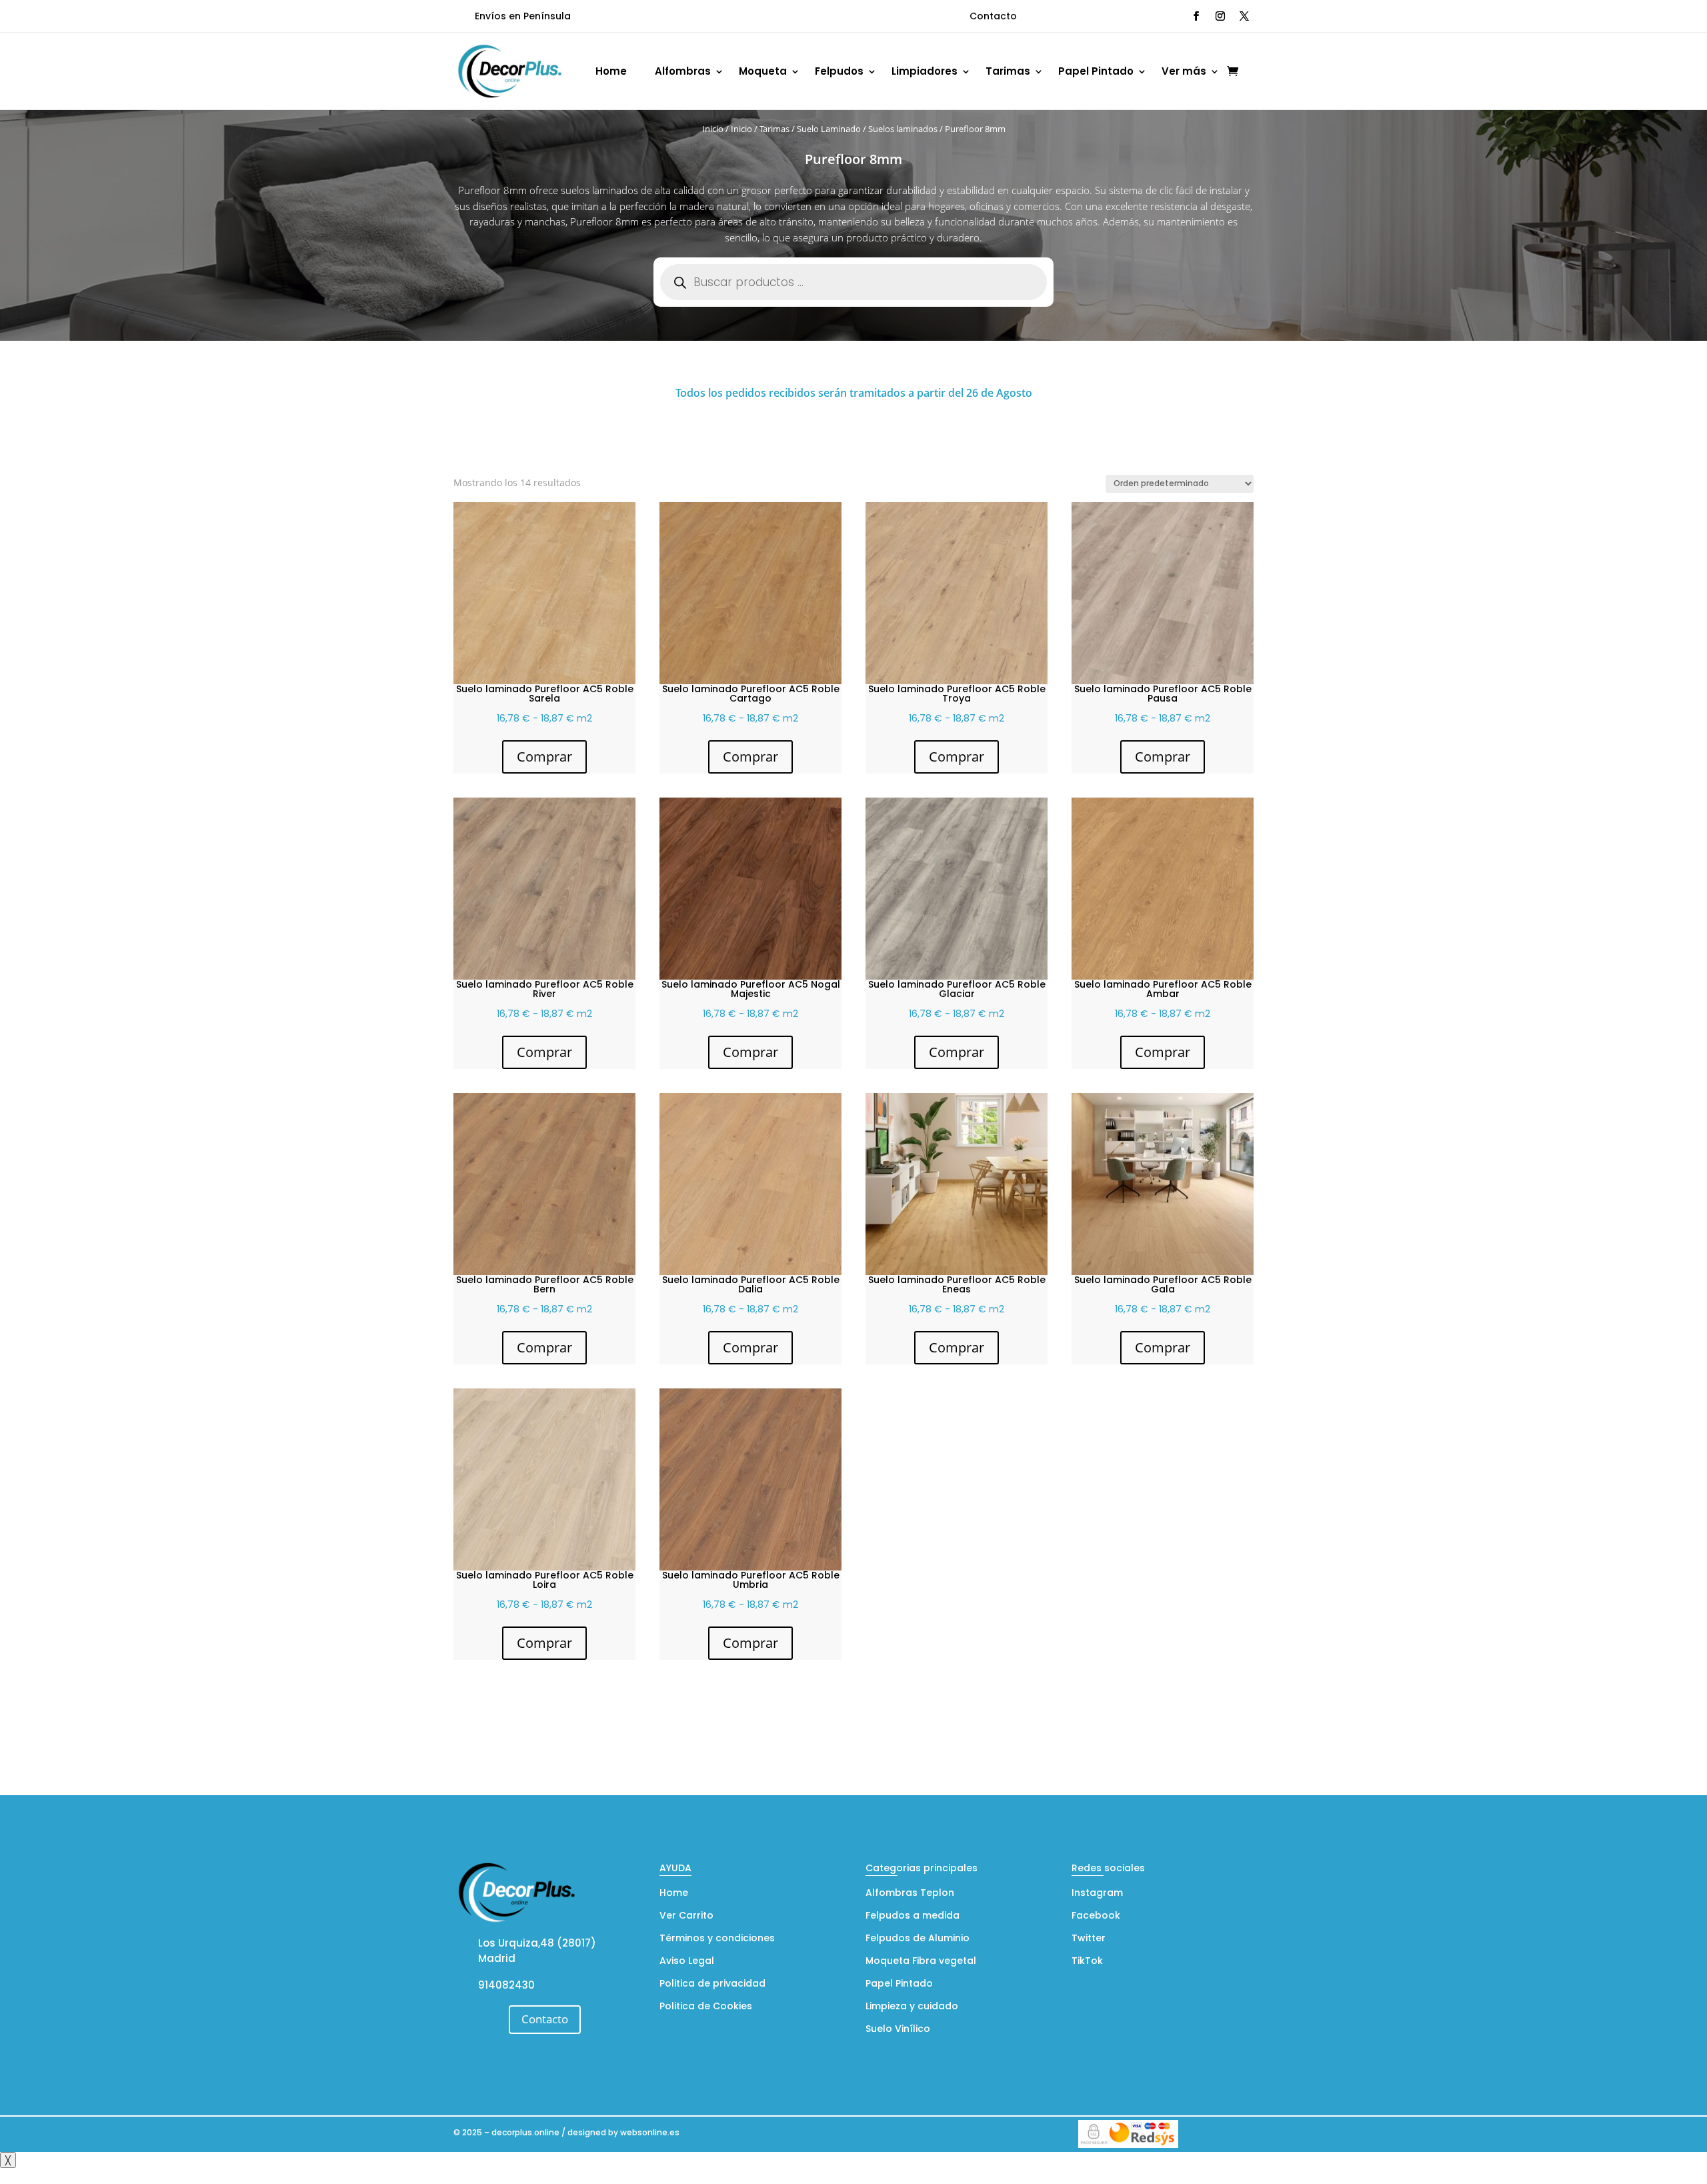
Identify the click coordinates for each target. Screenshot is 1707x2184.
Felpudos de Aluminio (918, 1939)
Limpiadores (925, 71)
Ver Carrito (686, 1916)
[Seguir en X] (1244, 16)
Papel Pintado (1096, 71)
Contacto (993, 16)
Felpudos (839, 71)
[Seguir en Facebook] (1196, 16)
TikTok (1087, 1962)
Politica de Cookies (706, 2007)
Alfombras (683, 71)
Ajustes (1622, 2159)
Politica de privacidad (712, 1984)
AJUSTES (925, 2159)
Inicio (713, 129)
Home (611, 71)
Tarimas (1008, 71)
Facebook (1096, 1916)
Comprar (544, 757)
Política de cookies (122, 2171)
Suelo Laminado (829, 129)
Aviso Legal (687, 1962)
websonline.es (650, 2132)
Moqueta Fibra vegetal (921, 1962)
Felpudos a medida (913, 1916)
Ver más (1184, 71)
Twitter (1089, 1939)
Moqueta (763, 71)
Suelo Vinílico (898, 2030)
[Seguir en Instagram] (1220, 16)
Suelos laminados (903, 129)
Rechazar (1540, 2159)
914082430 (506, 1985)
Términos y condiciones (717, 1939)
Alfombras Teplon (910, 1894)
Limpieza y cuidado (912, 2007)
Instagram (1097, 1894)
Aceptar (1458, 2159)
